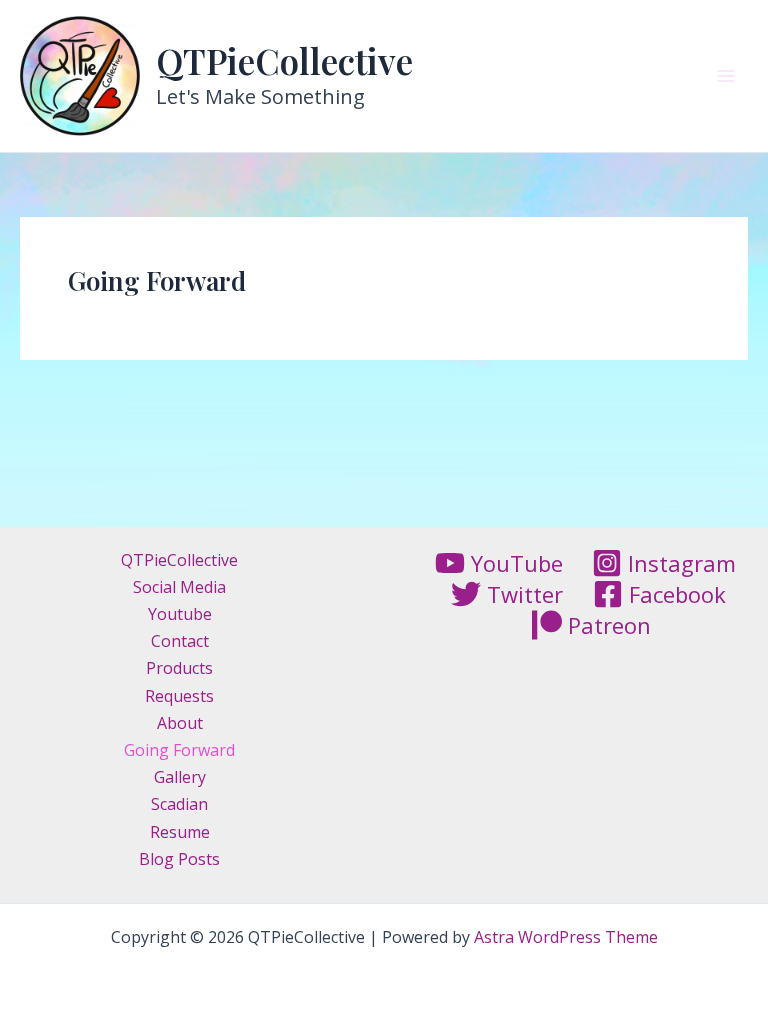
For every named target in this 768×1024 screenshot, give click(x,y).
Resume (180, 832)
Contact (180, 641)
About (180, 723)
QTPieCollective (284, 60)
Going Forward (179, 750)
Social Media (179, 587)
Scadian (179, 804)
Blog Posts (179, 859)
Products (179, 668)
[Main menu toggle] (726, 76)
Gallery (180, 777)
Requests (179, 696)
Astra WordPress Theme (566, 937)
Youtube (180, 614)
